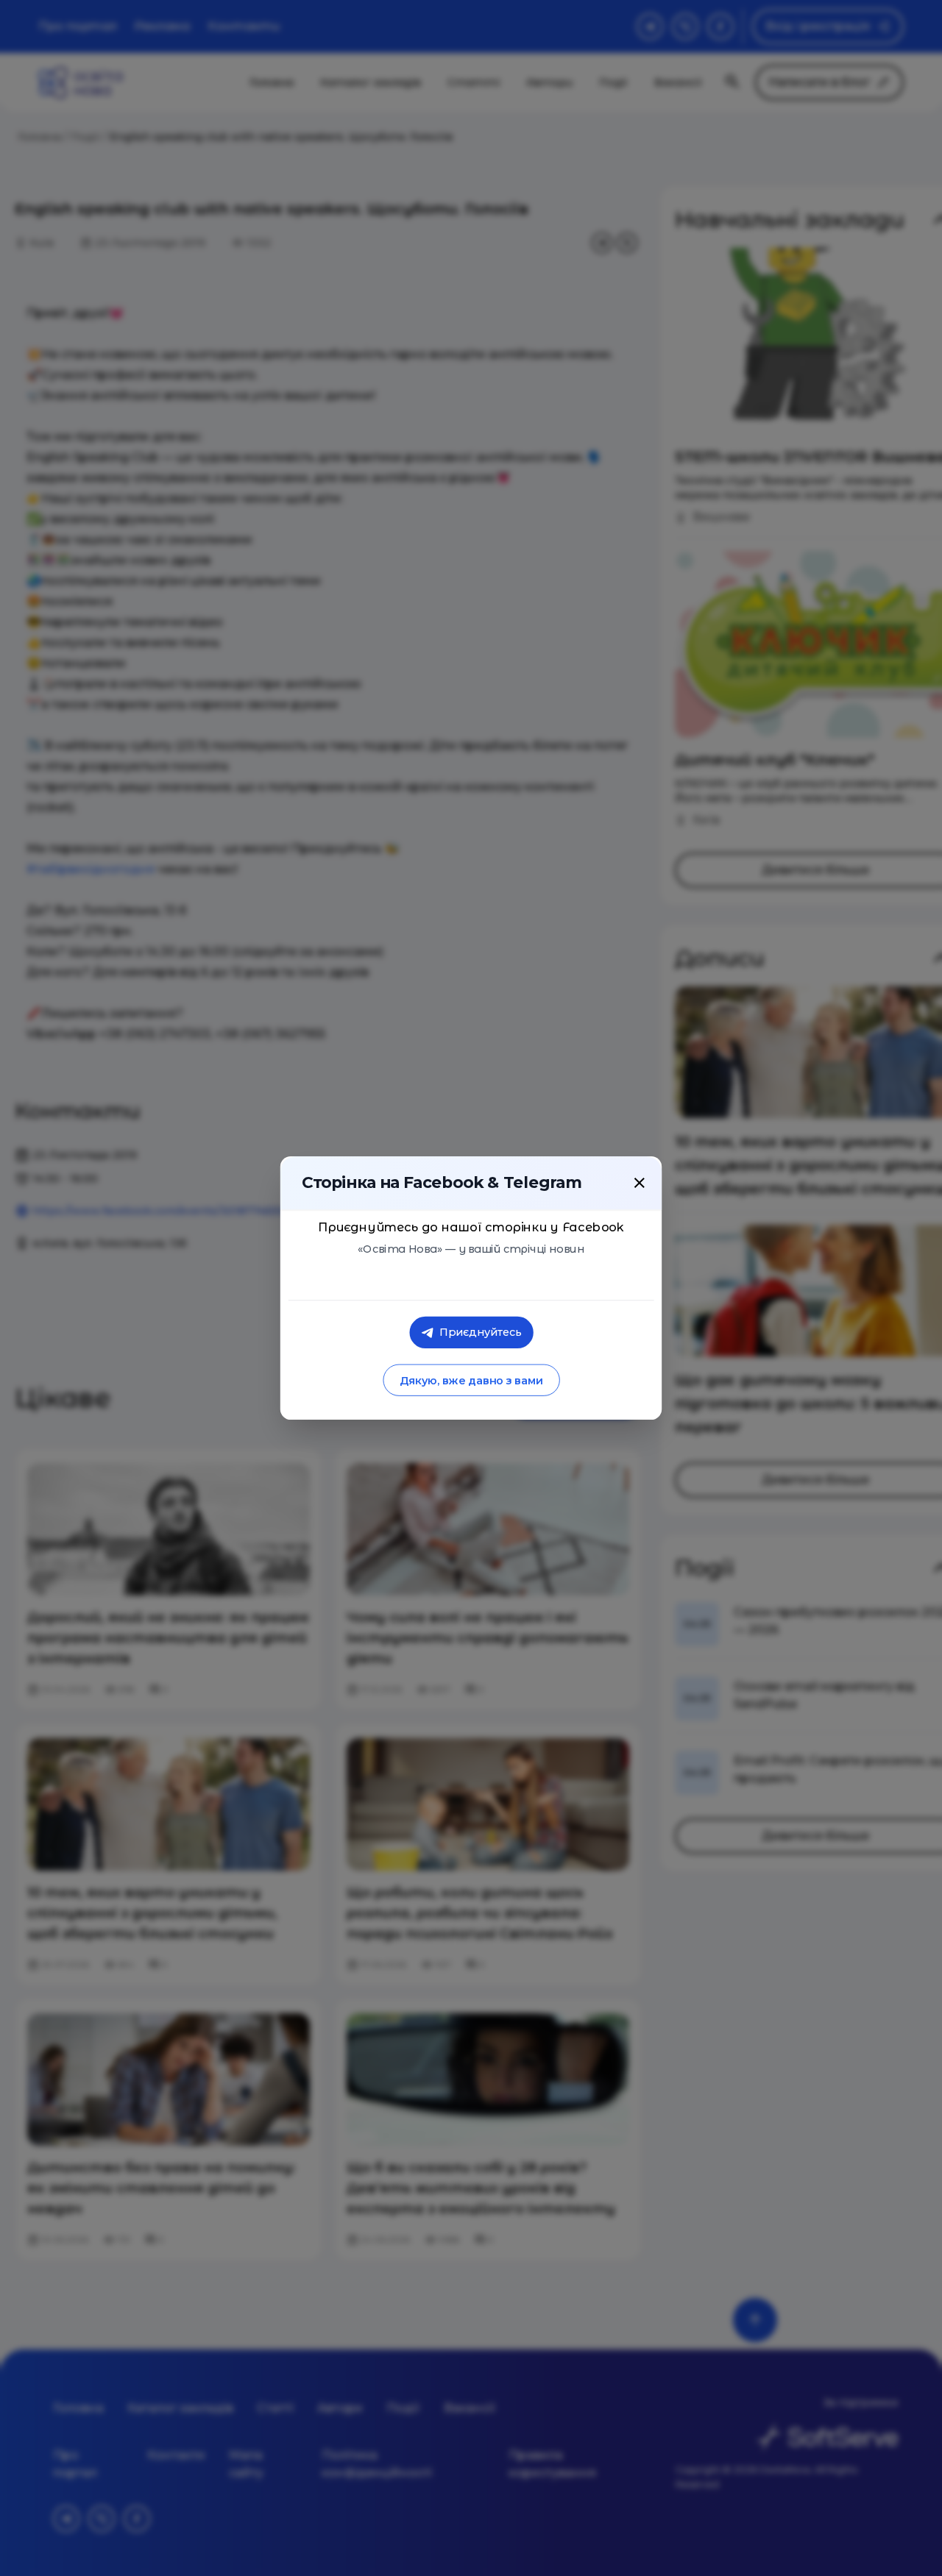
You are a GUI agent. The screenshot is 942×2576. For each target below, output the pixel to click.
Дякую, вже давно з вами (471, 1380)
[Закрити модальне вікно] (640, 1183)
